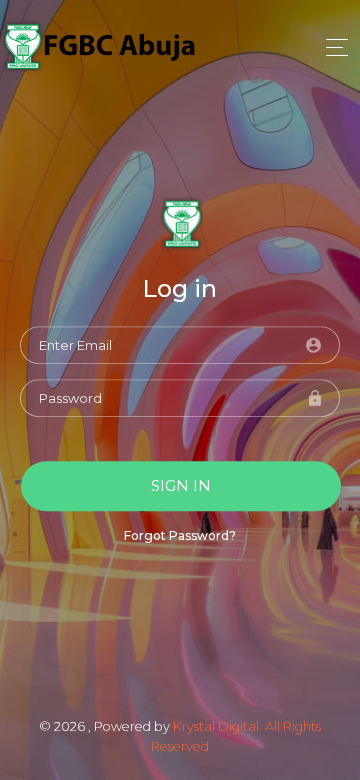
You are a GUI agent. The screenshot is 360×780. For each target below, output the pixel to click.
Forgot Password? (180, 536)
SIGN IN (181, 485)
